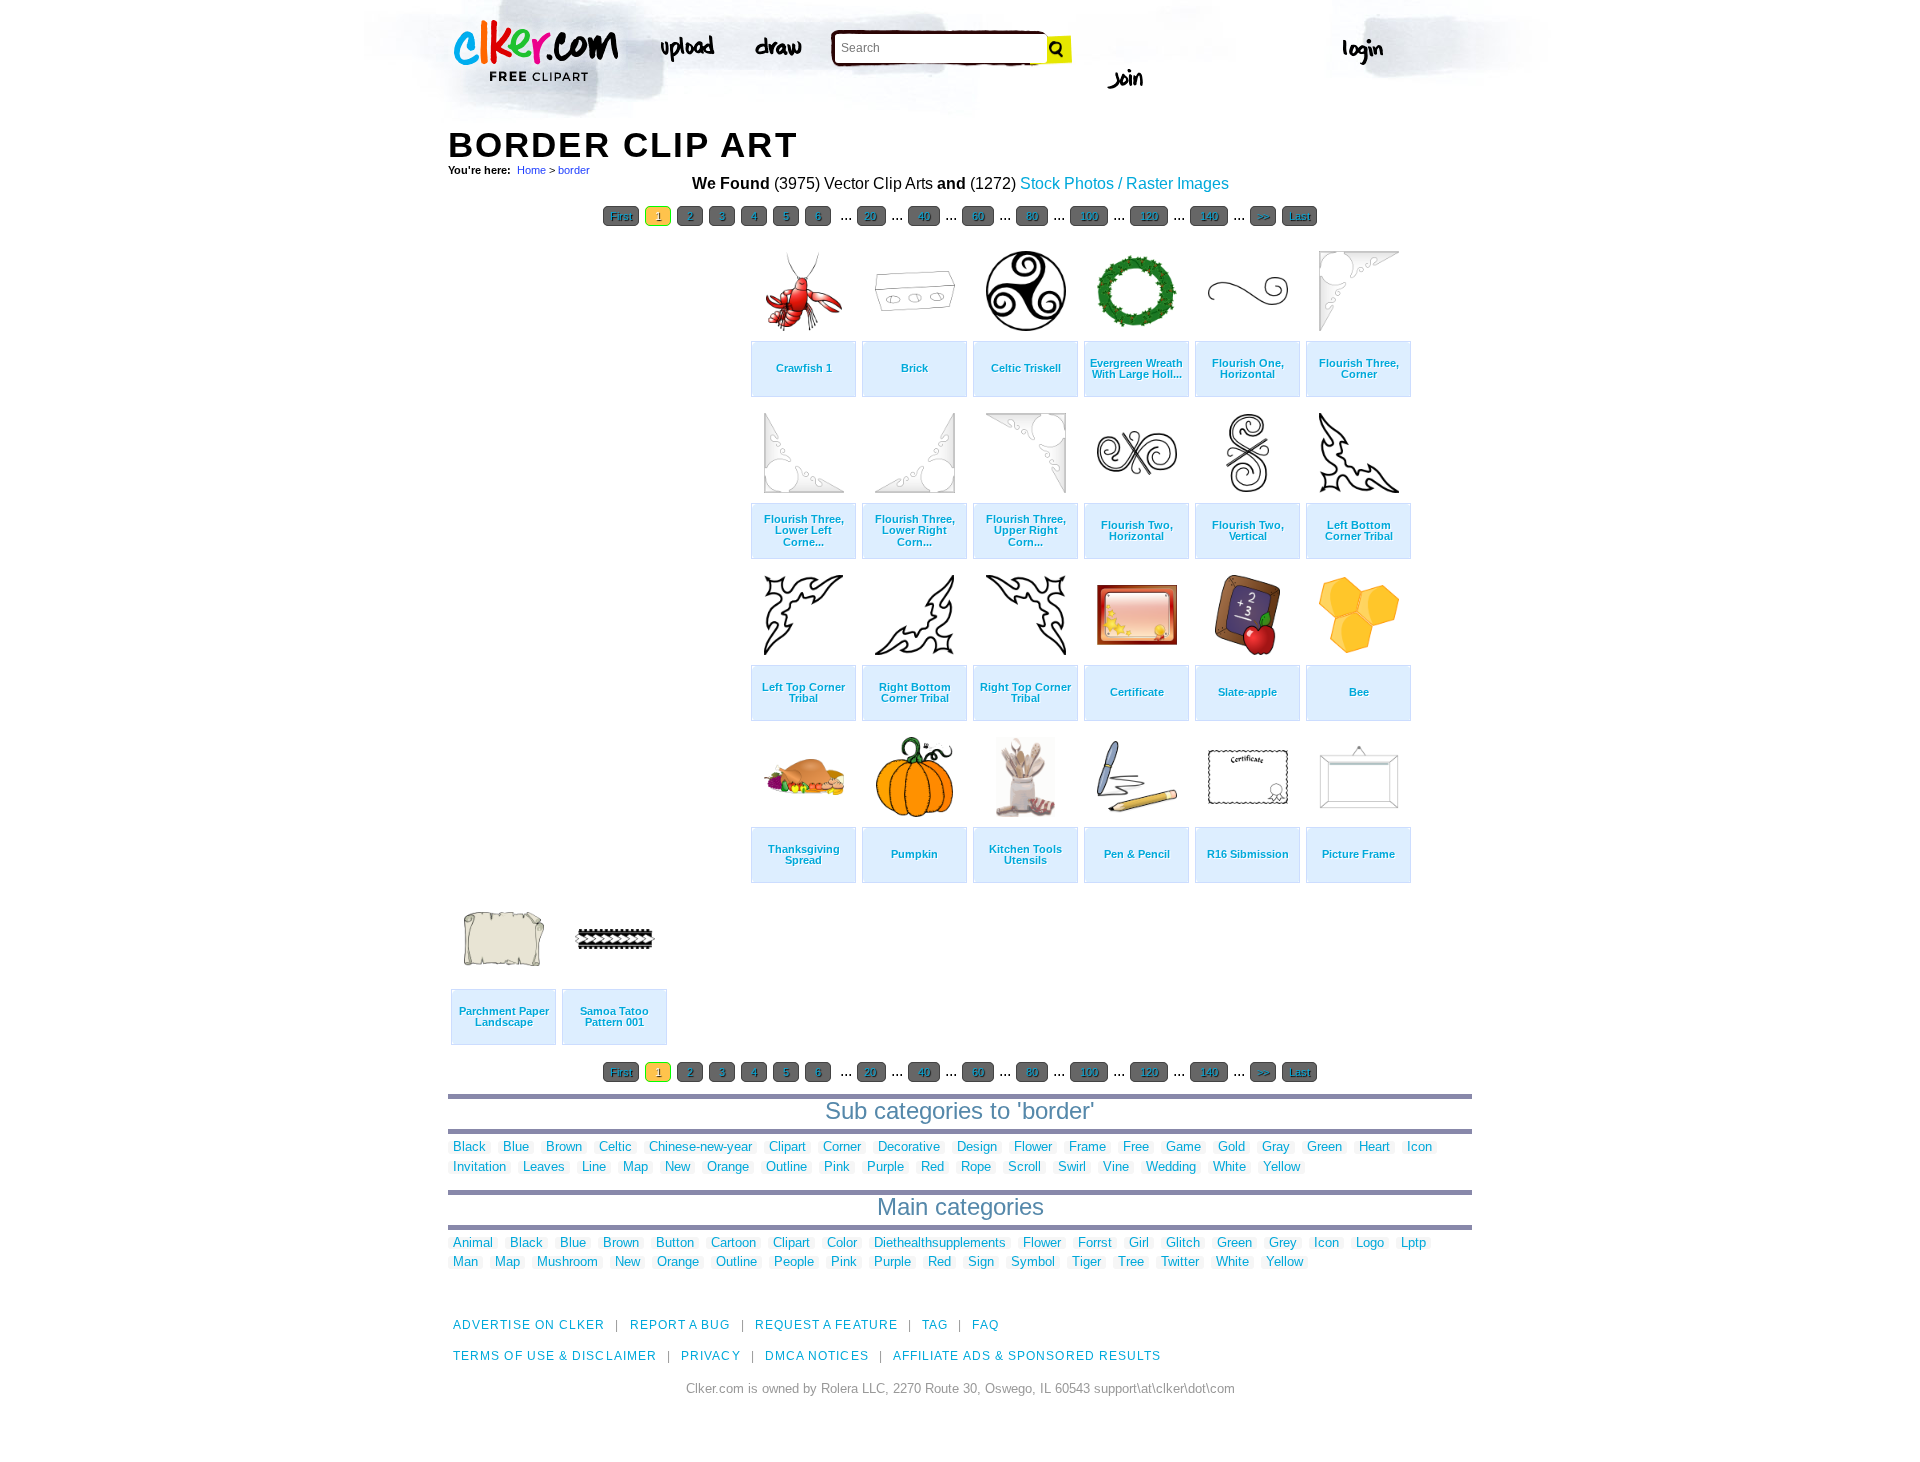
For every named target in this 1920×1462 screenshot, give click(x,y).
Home (531, 170)
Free (1136, 1147)
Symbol (1033, 1262)
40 (924, 216)
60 (978, 216)
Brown (564, 1147)
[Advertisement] (598, 538)
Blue (516, 1147)
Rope (976, 1167)
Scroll (1024, 1167)
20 (871, 216)
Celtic (615, 1147)
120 (1149, 216)
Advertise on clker (529, 1325)
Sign (981, 1262)
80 (1032, 216)
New (677, 1167)
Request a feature (826, 1325)
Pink (837, 1167)
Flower (1033, 1147)
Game (1183, 1147)
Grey (1283, 1243)
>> (1263, 216)
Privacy (711, 1356)
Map (635, 1167)
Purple (885, 1167)
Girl (1139, 1243)
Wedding (1171, 1167)
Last (1299, 216)
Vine (1116, 1167)
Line (594, 1167)
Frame (1087, 1147)
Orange (728, 1167)
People (794, 1262)
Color (842, 1243)
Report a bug (680, 1325)
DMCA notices (817, 1356)
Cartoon (733, 1243)
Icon (1419, 1147)
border (574, 170)
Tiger (1086, 1262)
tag (935, 1325)
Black (469, 1147)
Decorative (909, 1147)
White (1229, 1167)
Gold (1231, 1147)
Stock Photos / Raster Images (1124, 183)
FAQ (985, 1325)
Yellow (1281, 1167)
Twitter (1180, 1262)
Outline (786, 1167)
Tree (1131, 1262)
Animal (473, 1243)
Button (675, 1243)
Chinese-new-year (700, 1147)
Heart (1374, 1147)
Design (977, 1147)
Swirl (1072, 1167)
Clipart (787, 1147)
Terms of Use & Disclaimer (555, 1356)
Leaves (544, 1167)
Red (932, 1167)
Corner (842, 1147)
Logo (1370, 1243)
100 (1089, 216)
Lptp (1413, 1243)
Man (465, 1262)
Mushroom (567, 1262)
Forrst (1095, 1243)
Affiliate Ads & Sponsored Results (1027, 1356)
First (621, 216)
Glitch (1183, 1243)
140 (1209, 216)
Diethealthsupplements (940, 1243)
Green (1324, 1147)
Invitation (479, 1167)
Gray (1276, 1147)
